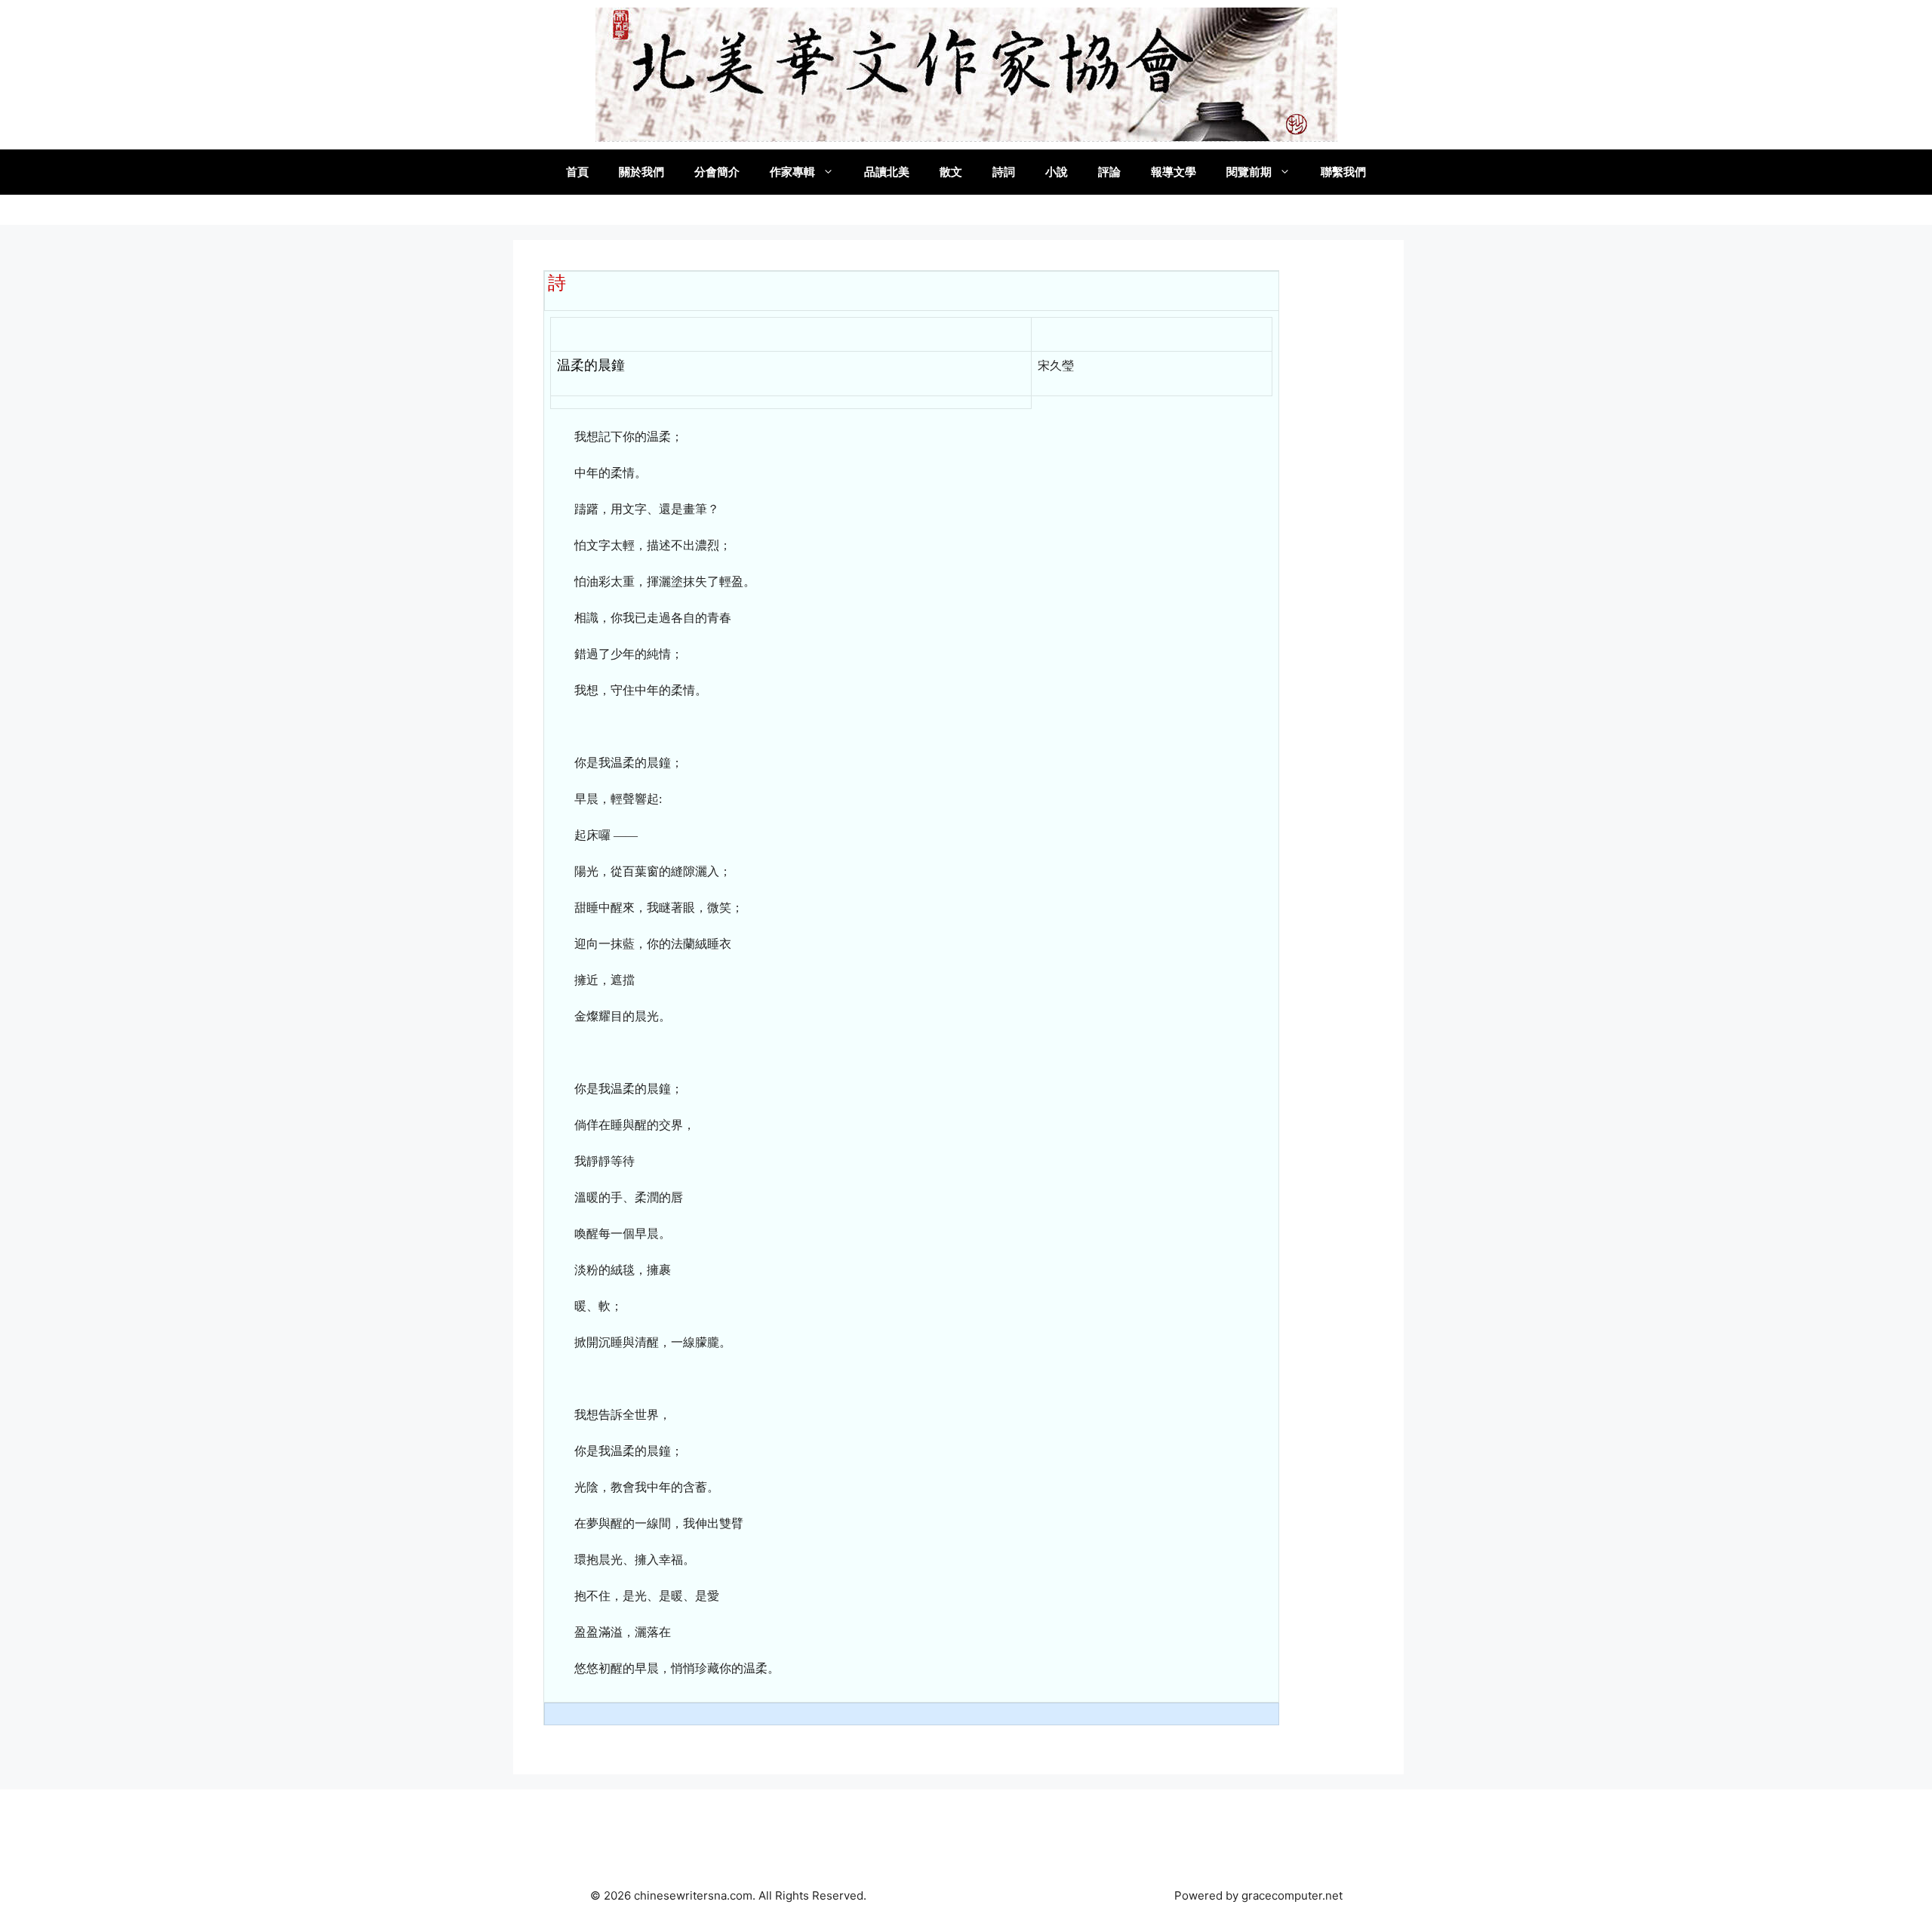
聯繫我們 (1343, 172)
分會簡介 (717, 172)
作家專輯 (792, 172)
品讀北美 (887, 172)
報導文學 (1174, 172)
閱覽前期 (1249, 172)
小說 (1057, 172)
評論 (1109, 172)
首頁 (577, 172)
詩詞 (1004, 172)
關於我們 (641, 172)
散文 (951, 172)
